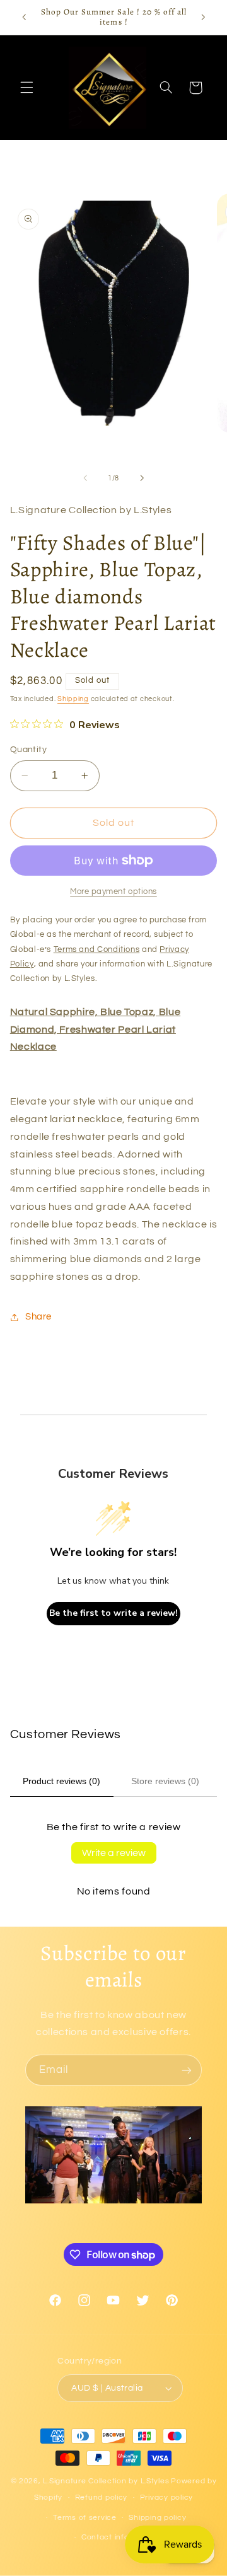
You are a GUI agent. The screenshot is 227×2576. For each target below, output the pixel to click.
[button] (26, 88)
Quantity (28, 750)
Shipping (73, 699)
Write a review (114, 1853)
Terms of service (85, 2518)
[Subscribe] (187, 2070)
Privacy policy (166, 2498)
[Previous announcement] (24, 17)
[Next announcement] (203, 17)
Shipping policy (157, 2518)
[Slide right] (142, 479)
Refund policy (102, 2498)
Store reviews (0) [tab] (165, 1781)
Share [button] (38, 1317)
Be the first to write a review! (113, 1613)
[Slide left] (85, 479)
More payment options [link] (113, 892)
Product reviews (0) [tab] (61, 1781)
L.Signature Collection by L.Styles (106, 2481)
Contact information (120, 2537)
